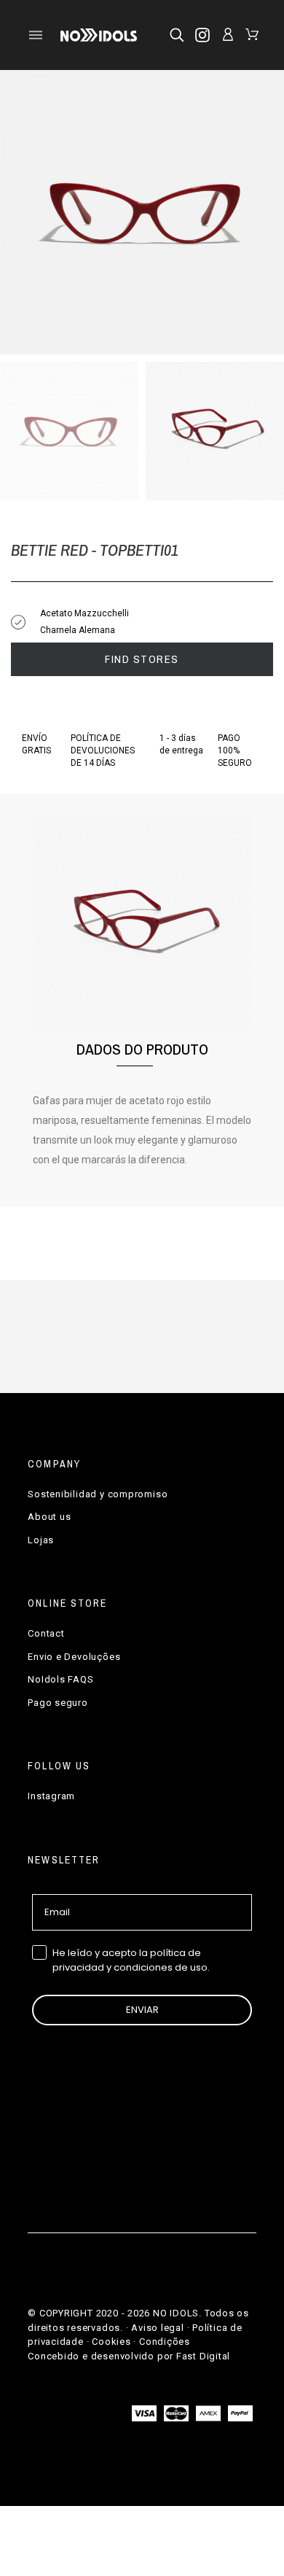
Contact (46, 1633)
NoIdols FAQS (60, 1679)
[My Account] (228, 34)
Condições (165, 2342)
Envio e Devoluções (74, 1657)
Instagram (51, 1796)
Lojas (41, 1540)
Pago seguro (58, 1703)
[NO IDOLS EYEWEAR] (99, 35)
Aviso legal (158, 2328)
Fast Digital (203, 2356)
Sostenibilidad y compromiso (98, 1494)
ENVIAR (142, 2010)
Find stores (142, 659)
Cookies (111, 2342)
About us (49, 1517)
